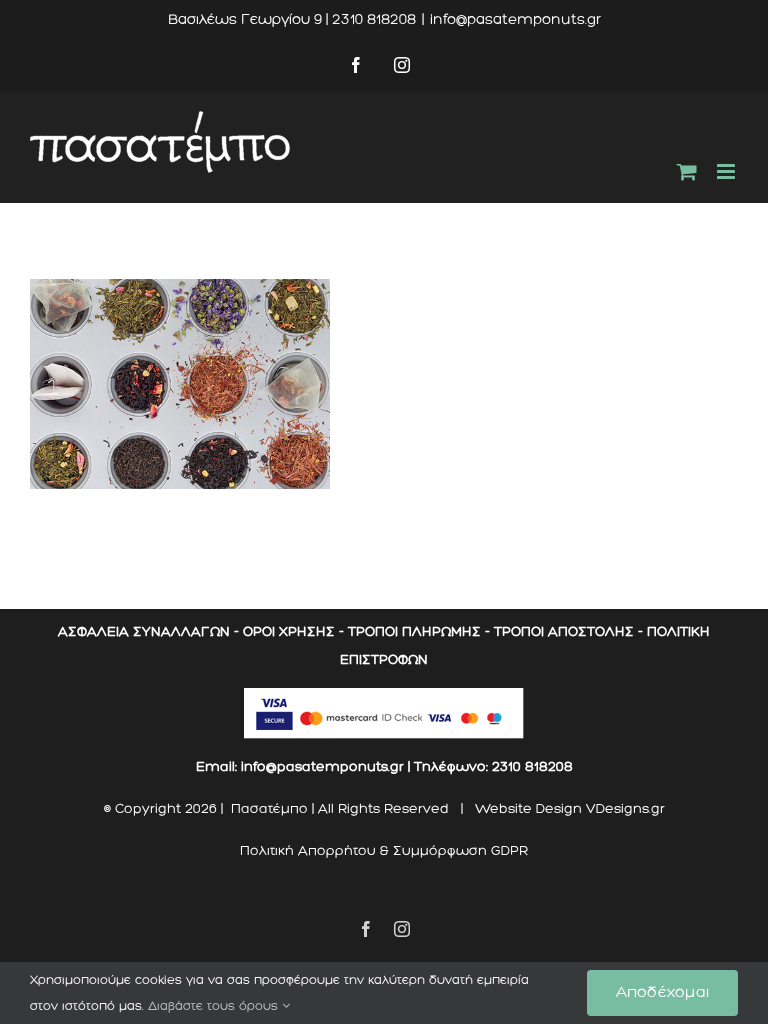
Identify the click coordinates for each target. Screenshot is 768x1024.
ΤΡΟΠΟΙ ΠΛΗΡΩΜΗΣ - (419, 631)
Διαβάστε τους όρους (215, 1006)
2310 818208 (532, 766)
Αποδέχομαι (662, 992)
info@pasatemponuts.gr (515, 19)
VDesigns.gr (625, 808)
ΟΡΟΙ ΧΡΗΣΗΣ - (293, 631)
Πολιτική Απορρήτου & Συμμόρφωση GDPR (384, 850)
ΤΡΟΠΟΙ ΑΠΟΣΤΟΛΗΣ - (568, 631)
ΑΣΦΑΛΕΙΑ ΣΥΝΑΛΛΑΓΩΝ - (148, 631)
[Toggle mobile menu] (727, 171)
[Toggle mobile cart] (687, 171)
